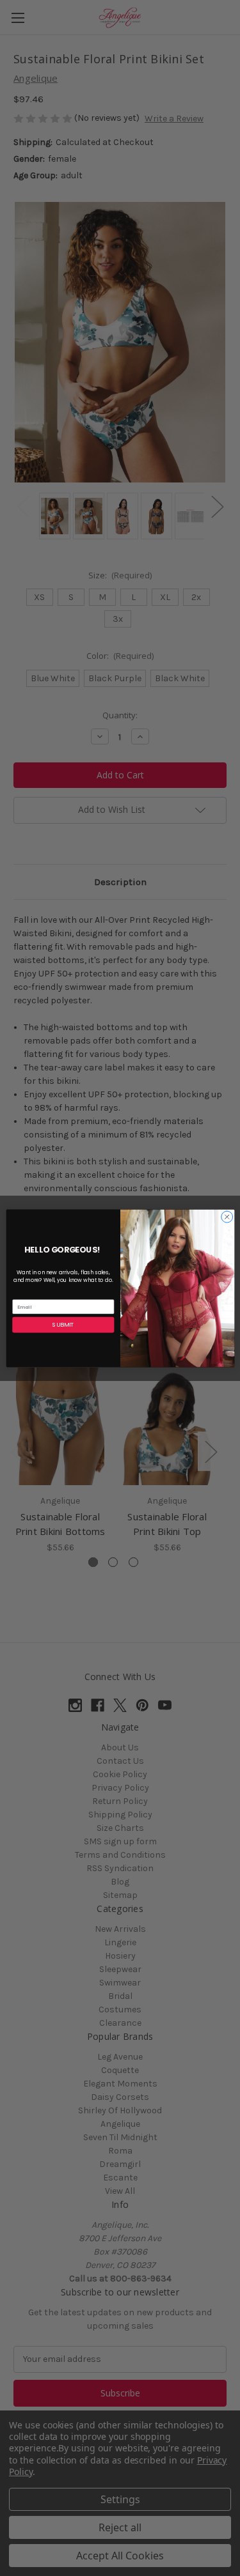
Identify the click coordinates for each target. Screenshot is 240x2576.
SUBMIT (63, 1324)
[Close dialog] (227, 1217)
